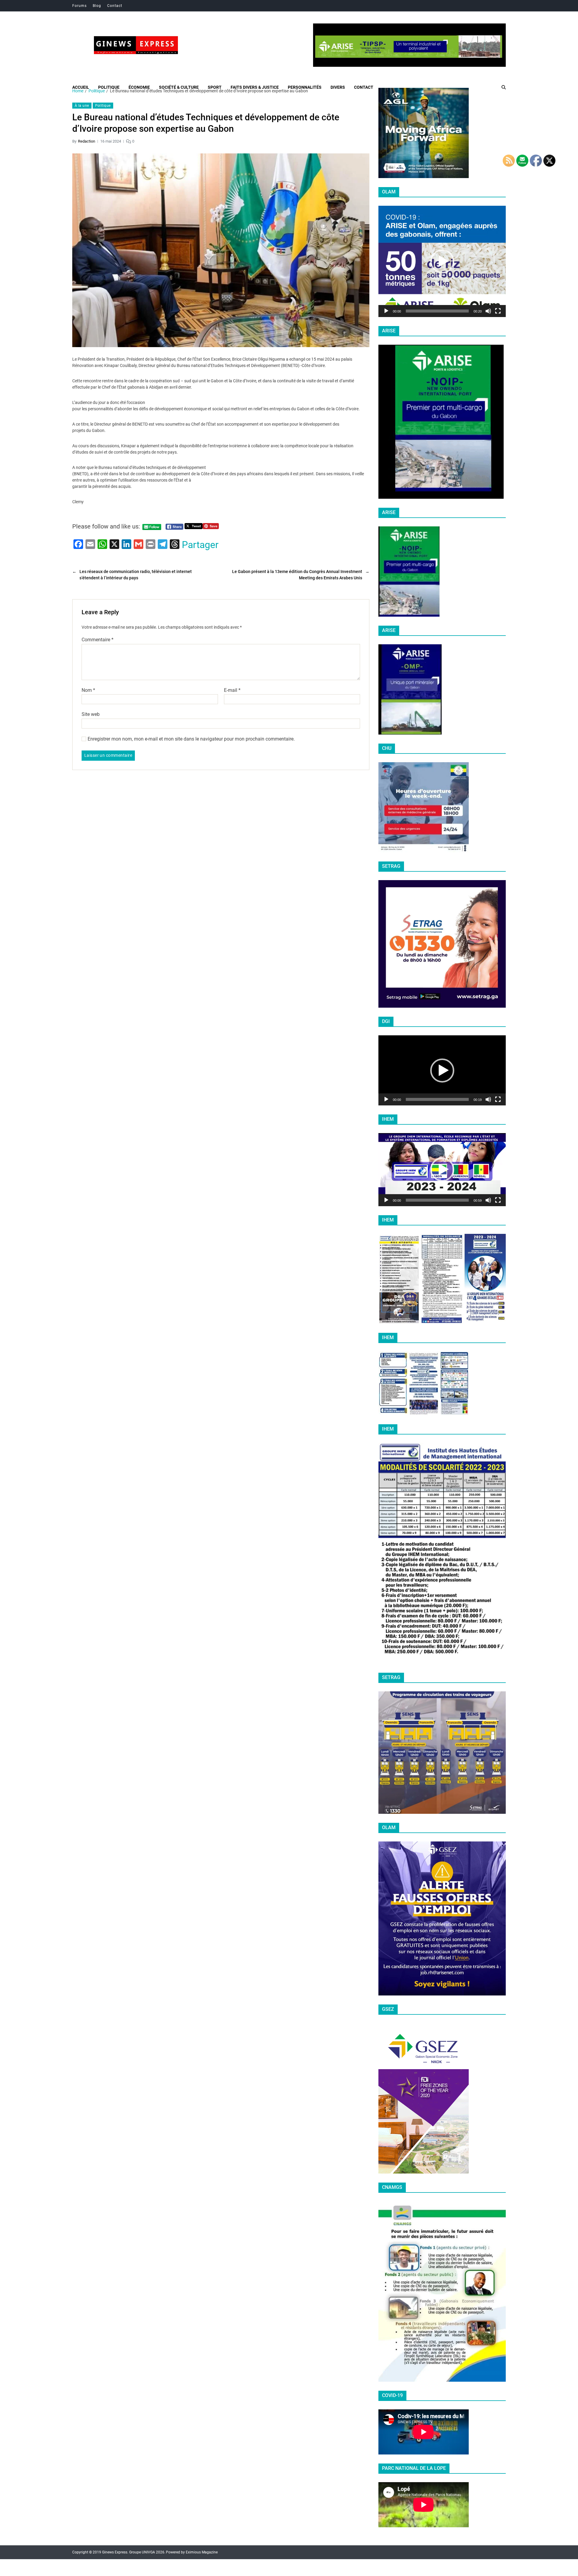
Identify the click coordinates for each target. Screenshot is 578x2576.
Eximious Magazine (202, 2552)
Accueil (81, 87)
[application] (442, 261)
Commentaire (98, 640)
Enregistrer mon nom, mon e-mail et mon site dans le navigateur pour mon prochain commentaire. (191, 739)
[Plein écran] (498, 311)
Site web (91, 714)
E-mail (232, 690)
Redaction (87, 141)
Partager (200, 545)
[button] (442, 261)
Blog (97, 6)
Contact (115, 6)
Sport (215, 87)
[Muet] (488, 311)
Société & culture (179, 87)
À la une (82, 106)
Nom (88, 690)
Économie (139, 87)
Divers (338, 87)
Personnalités (305, 87)
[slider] (437, 311)
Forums (79, 6)
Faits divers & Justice (255, 87)
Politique (109, 87)
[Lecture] (386, 311)
